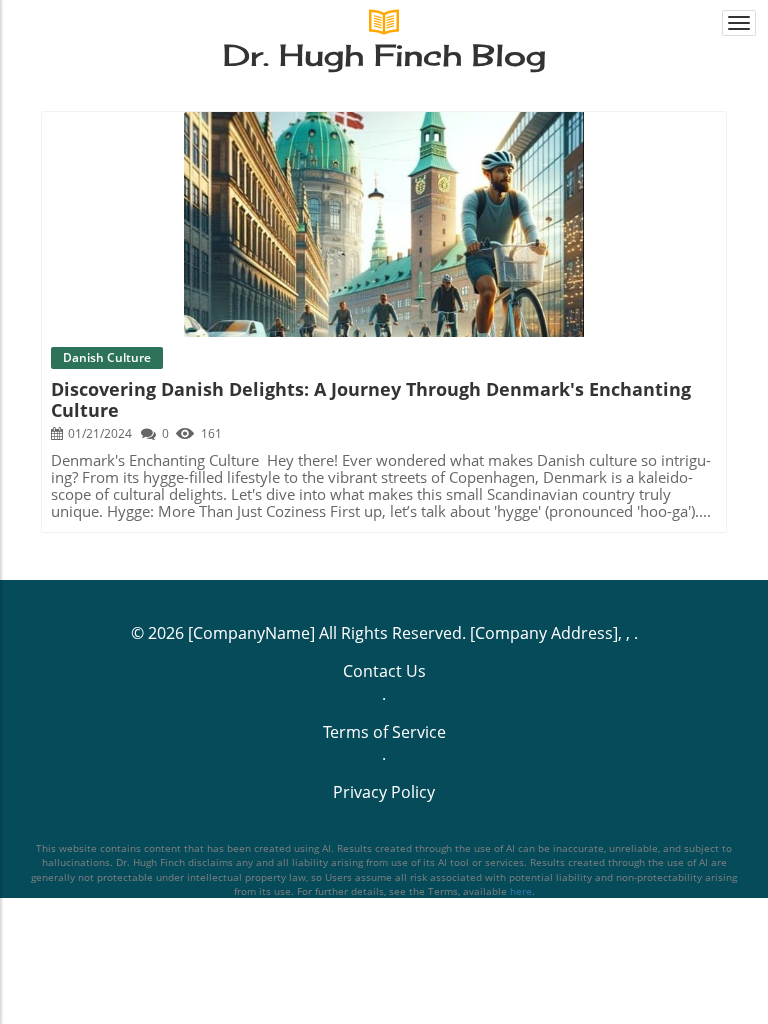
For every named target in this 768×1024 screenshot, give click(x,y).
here (521, 891)
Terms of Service (384, 732)
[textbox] (384, 56)
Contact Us (384, 671)
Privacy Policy (384, 792)
